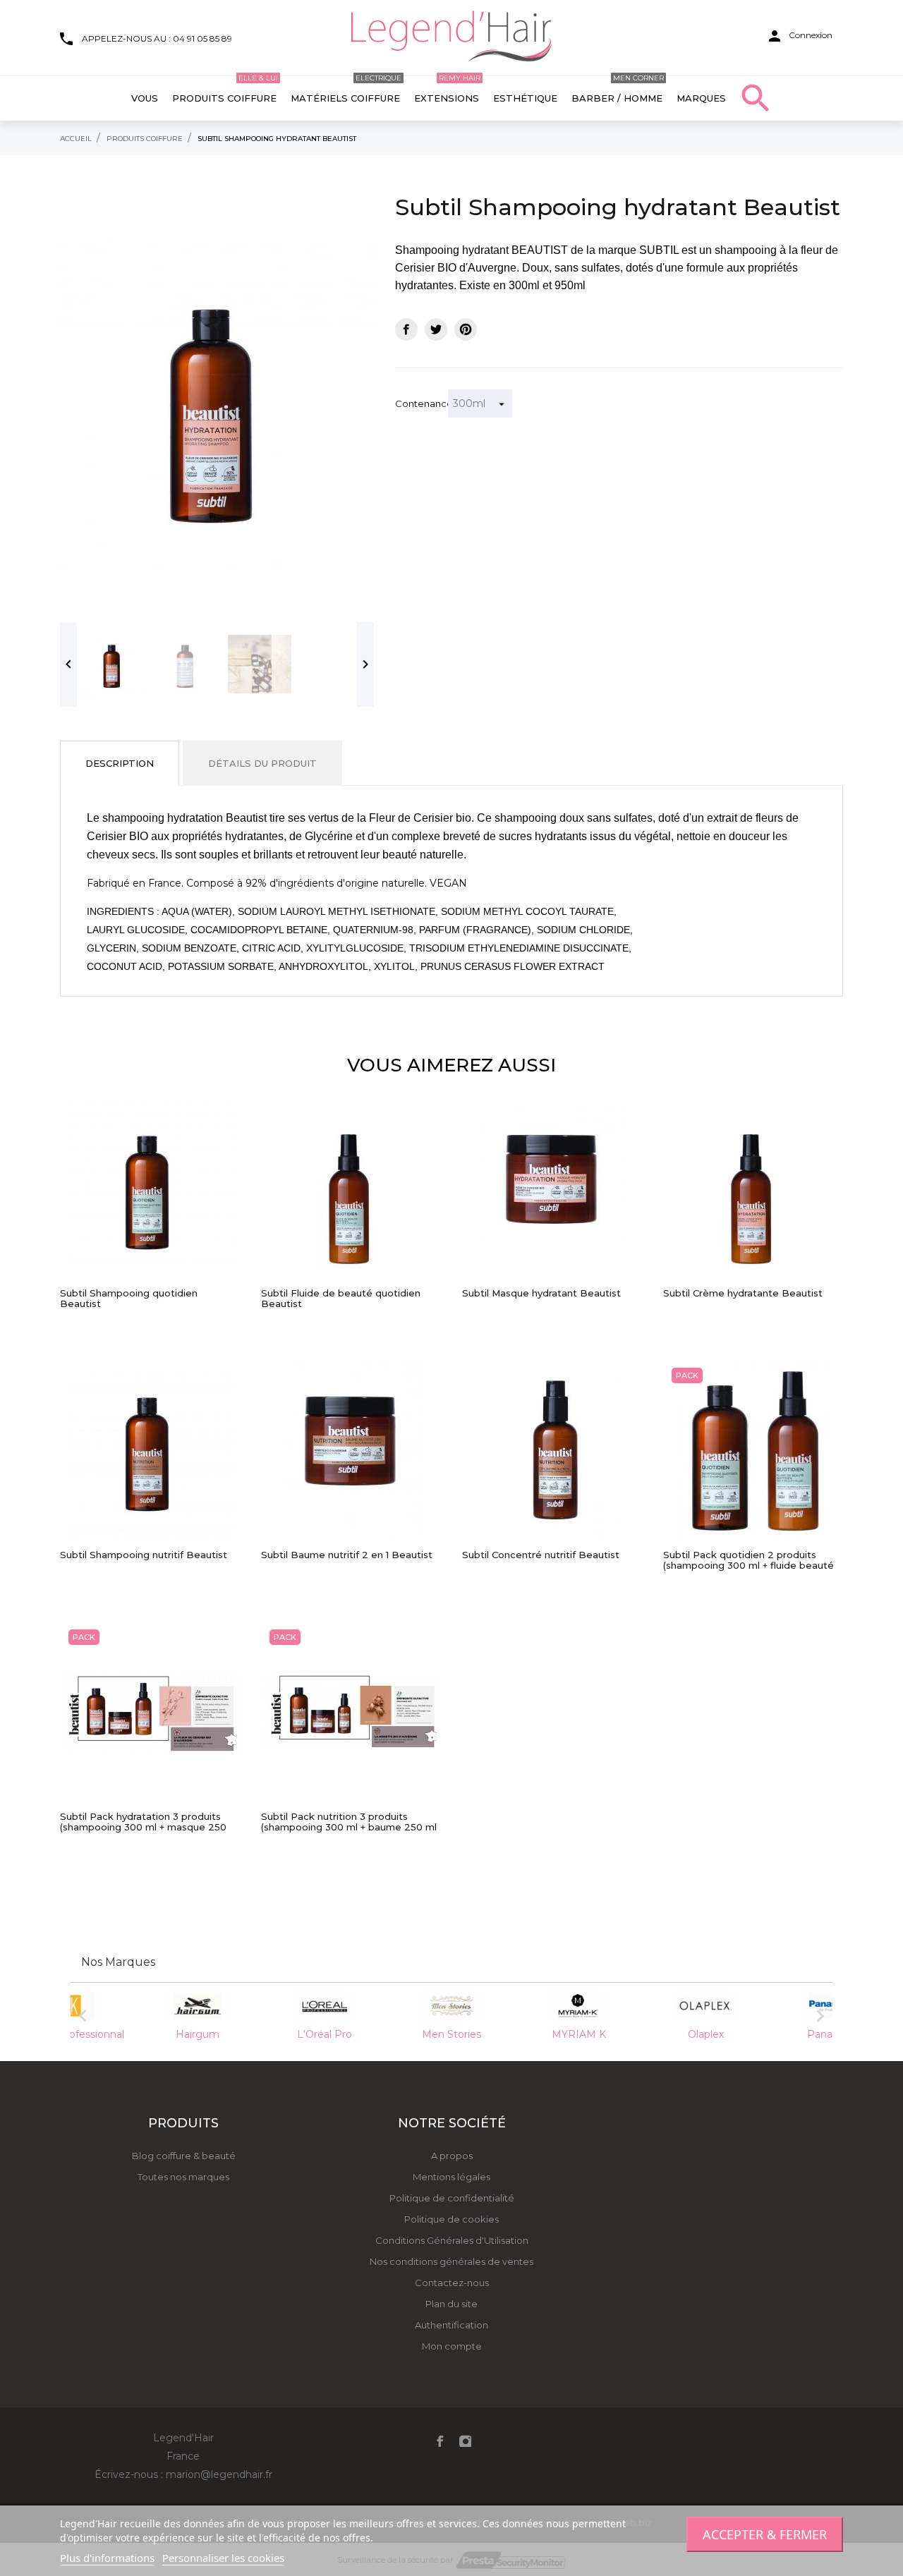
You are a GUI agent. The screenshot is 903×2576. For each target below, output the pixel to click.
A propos (452, 2156)
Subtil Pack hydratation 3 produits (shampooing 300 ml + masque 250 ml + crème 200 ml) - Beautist (143, 1822)
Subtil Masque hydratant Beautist (541, 1293)
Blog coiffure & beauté (184, 2156)
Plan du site (451, 2304)
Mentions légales (451, 2177)
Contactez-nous (452, 2283)
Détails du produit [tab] (262, 763)
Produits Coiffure (225, 90)
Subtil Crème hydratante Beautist (743, 1293)
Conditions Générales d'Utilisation (452, 2240)
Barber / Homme (618, 90)
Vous (145, 98)
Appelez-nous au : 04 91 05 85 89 (157, 38)
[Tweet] (436, 329)
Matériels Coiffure (346, 90)
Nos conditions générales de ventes (451, 2261)
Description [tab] (120, 763)
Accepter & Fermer (765, 2534)
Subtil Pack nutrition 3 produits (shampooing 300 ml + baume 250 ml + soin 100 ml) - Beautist (349, 1822)
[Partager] (406, 329)
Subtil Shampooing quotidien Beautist (129, 1299)
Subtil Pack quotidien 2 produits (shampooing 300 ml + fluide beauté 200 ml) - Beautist (749, 1560)
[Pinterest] (466, 329)
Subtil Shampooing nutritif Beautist (144, 1555)
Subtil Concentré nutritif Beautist (541, 1555)
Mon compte (452, 2346)
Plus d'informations (107, 2558)
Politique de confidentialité (452, 2198)
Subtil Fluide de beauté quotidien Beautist (341, 1299)
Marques (701, 98)
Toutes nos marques (183, 2177)
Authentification (451, 2325)
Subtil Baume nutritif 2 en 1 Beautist (347, 1555)
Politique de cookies (451, 2219)
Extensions (447, 90)
